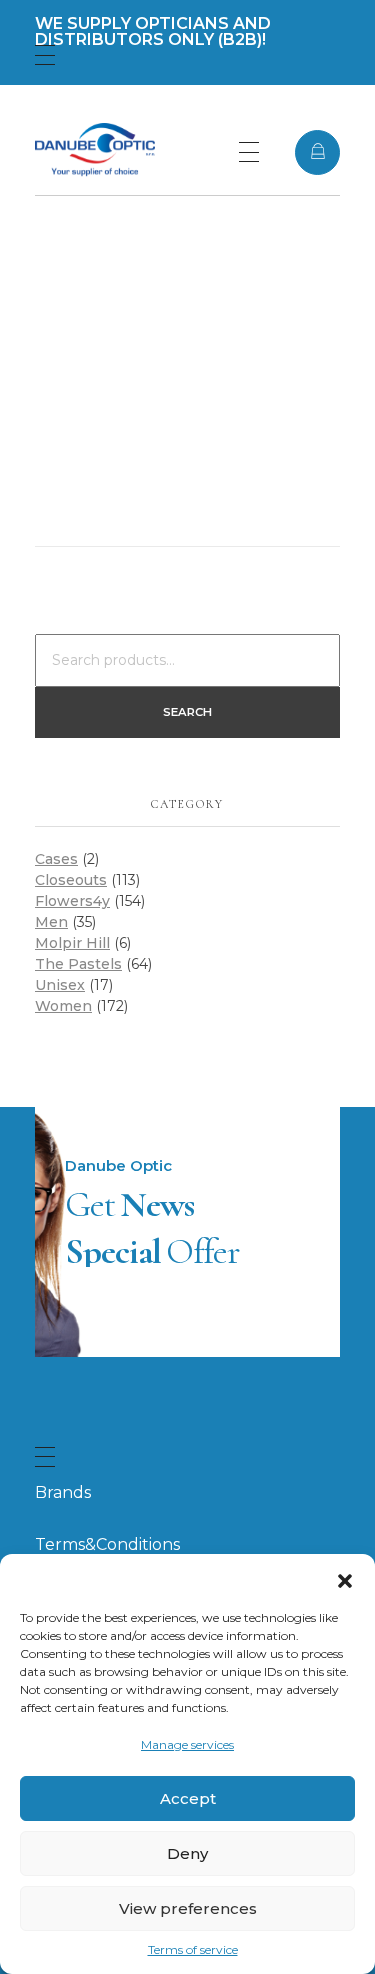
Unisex (60, 985)
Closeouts (71, 880)
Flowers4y (72, 901)
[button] (345, 1579)
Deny (187, 1853)
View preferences (188, 1908)
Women (63, 1006)
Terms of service (193, 1949)
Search (187, 712)
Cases (56, 859)
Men (51, 922)
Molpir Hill (72, 943)
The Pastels (78, 964)
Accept (188, 1798)
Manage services (187, 1744)
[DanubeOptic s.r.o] (95, 149)
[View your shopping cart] (317, 152)
